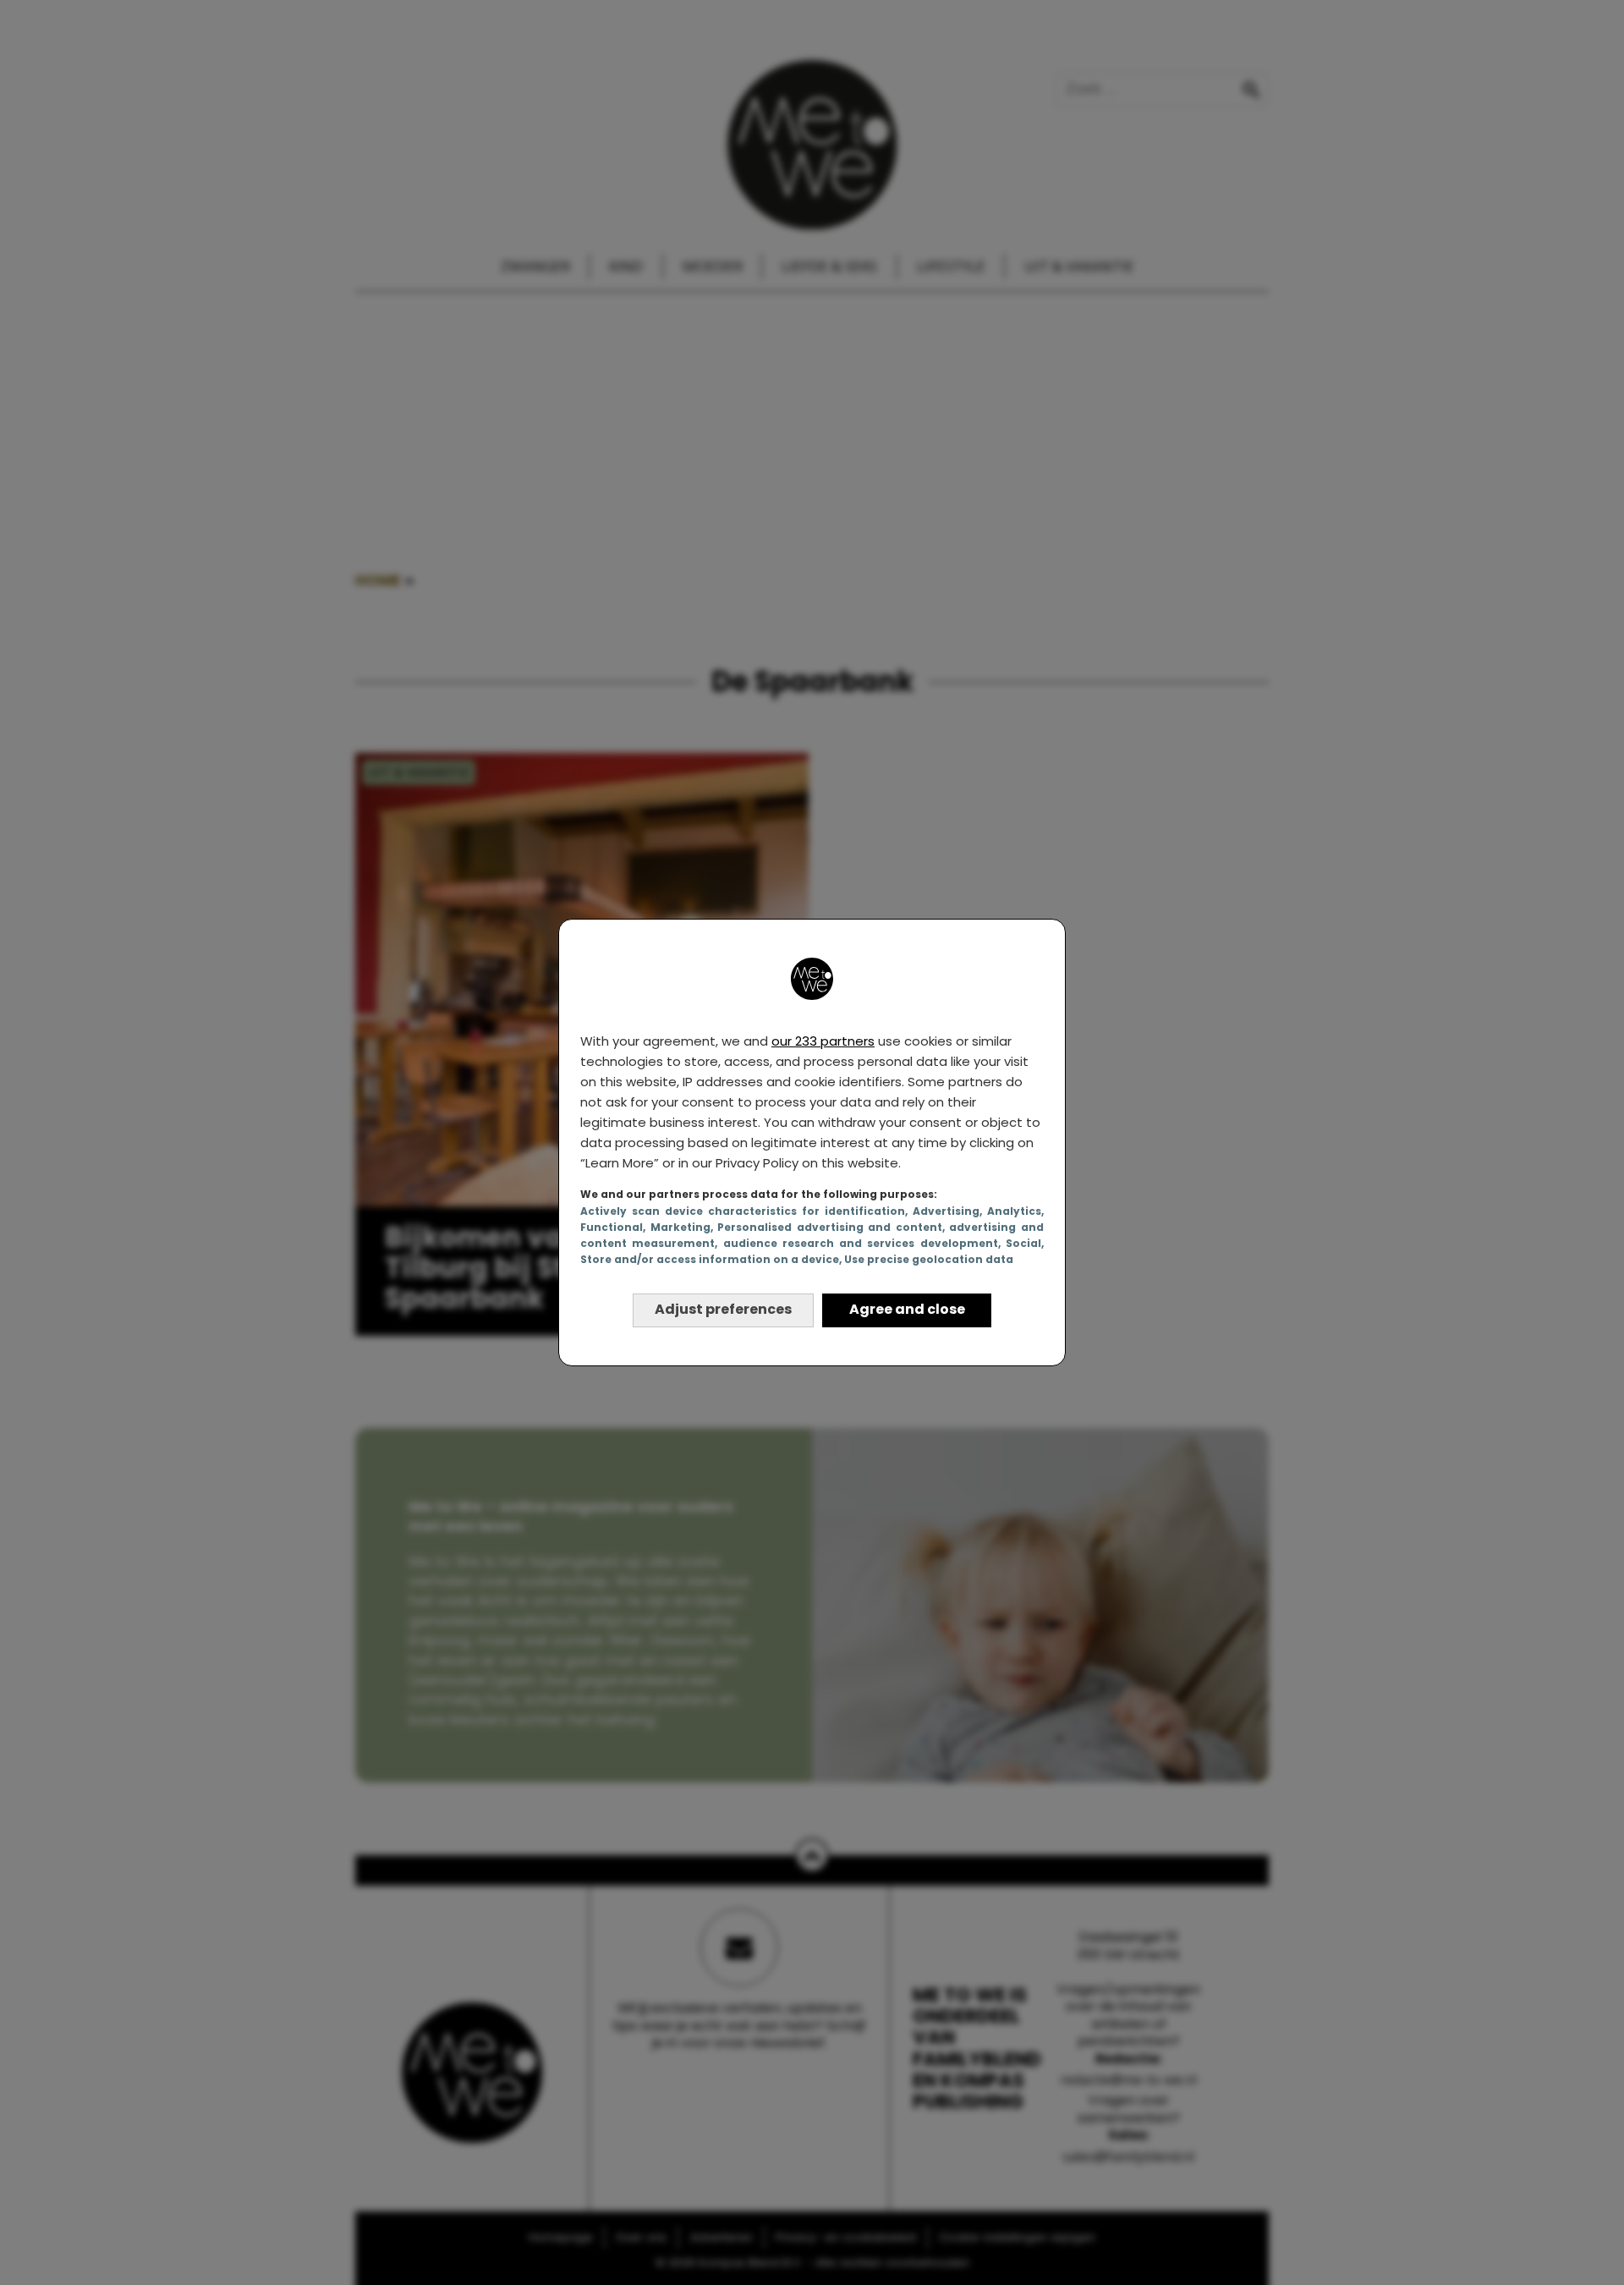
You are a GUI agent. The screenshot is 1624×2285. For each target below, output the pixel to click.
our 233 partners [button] (823, 1041)
